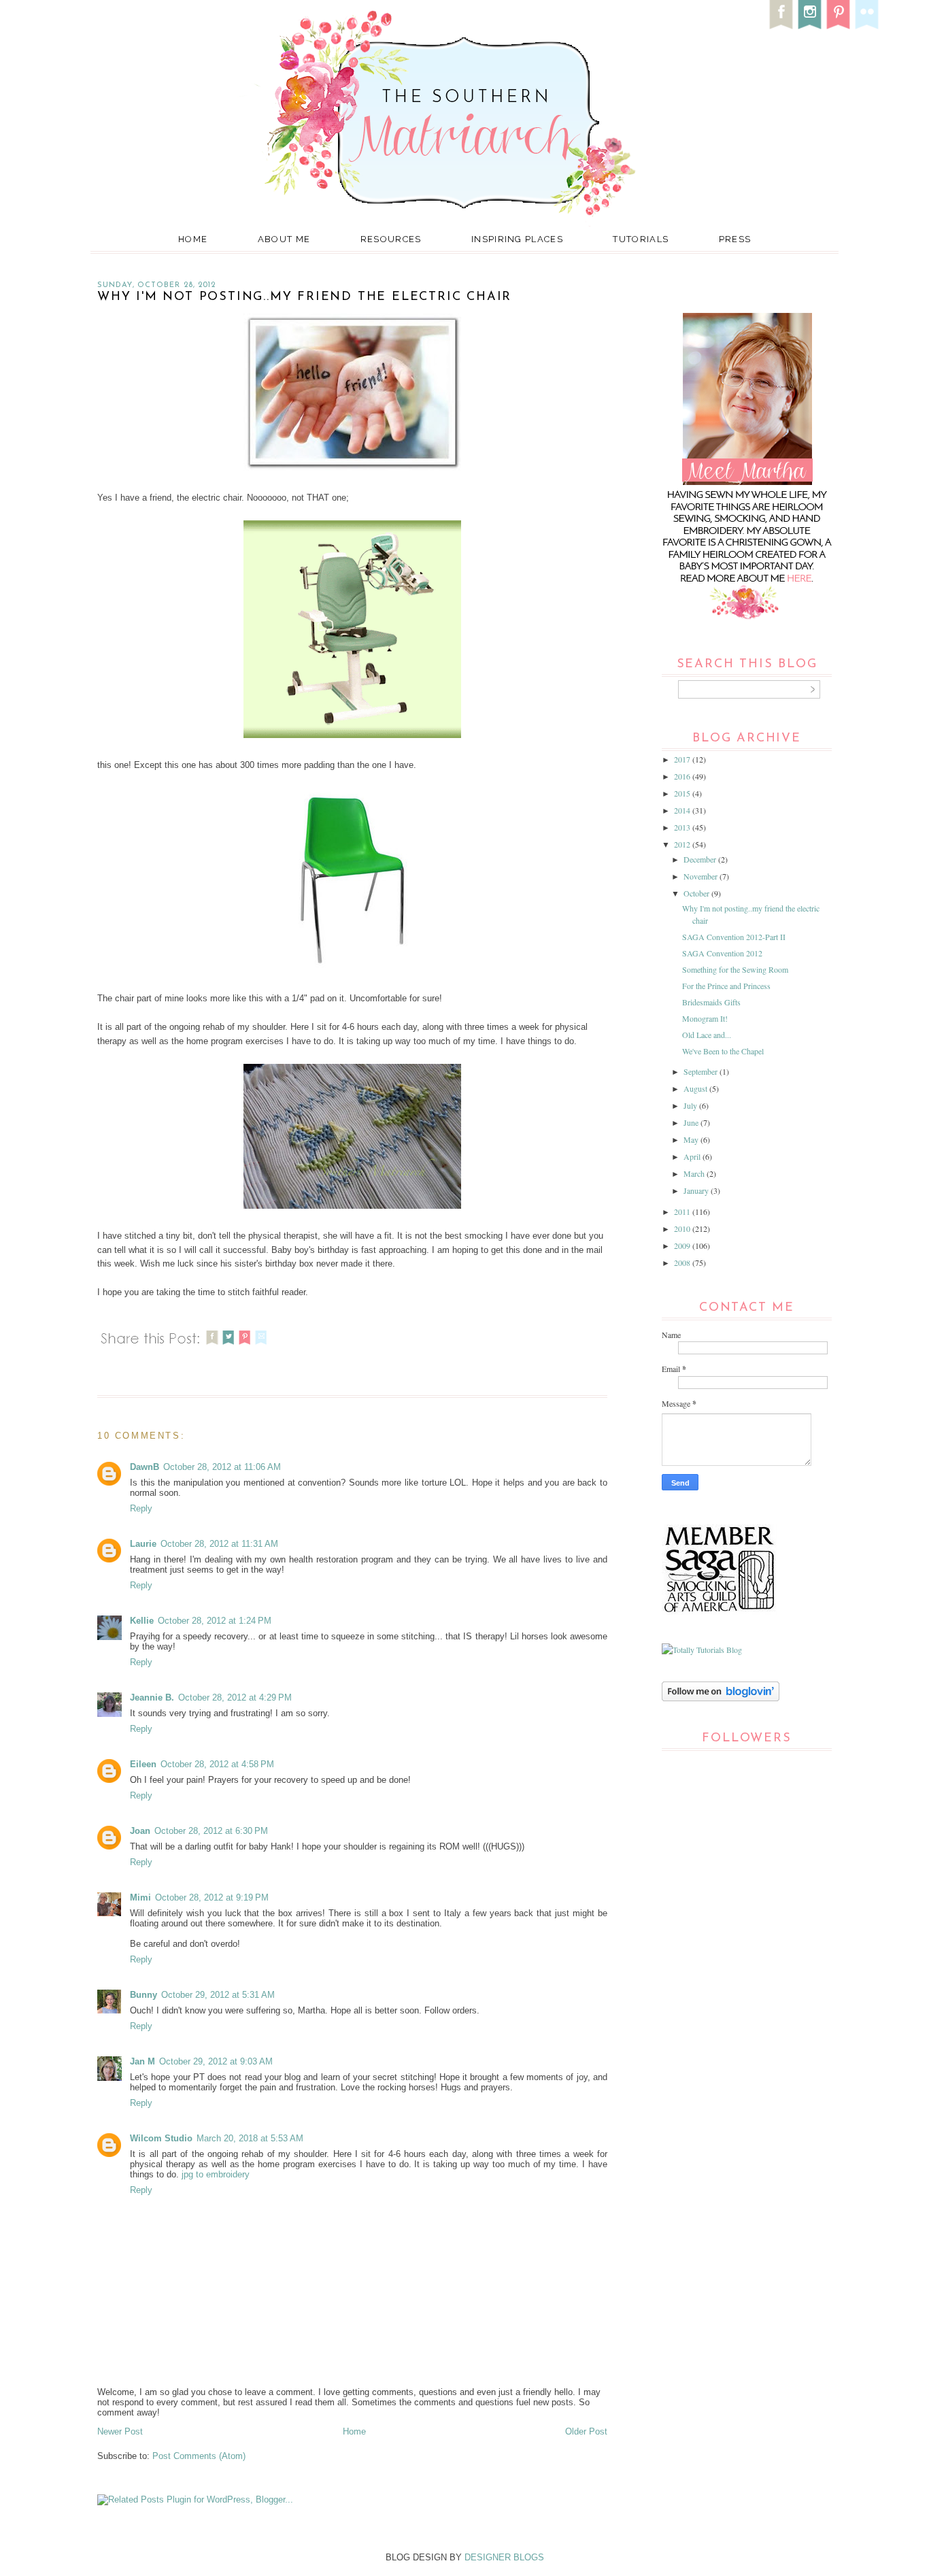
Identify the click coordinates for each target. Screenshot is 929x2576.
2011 (683, 1211)
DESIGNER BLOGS (504, 2557)
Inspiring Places (517, 239)
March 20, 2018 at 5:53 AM (250, 2138)
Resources (391, 239)
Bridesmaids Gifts (711, 1002)
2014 (683, 810)
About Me (284, 239)
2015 (683, 793)
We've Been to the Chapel (723, 1051)
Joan (140, 1831)
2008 (683, 1262)
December (701, 859)
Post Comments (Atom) (199, 2456)
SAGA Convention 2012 (722, 953)
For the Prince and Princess (726, 986)
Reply (141, 1508)
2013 (683, 827)
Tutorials (641, 239)
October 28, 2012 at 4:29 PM (235, 1697)
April (693, 1156)
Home (193, 239)
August (696, 1088)
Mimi (140, 1897)
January (697, 1190)
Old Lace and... (707, 1035)
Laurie (143, 1544)
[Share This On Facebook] (212, 1346)
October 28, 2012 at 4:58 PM (217, 1764)
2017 (683, 759)
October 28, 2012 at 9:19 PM (212, 1897)
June (692, 1122)
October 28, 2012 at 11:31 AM (219, 1544)
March (695, 1173)
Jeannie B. (152, 1697)
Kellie (142, 1621)
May (692, 1139)
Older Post (586, 2431)
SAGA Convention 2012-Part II (734, 937)
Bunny (143, 1995)
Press (735, 239)
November (702, 876)
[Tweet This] (229, 1346)
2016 (683, 776)
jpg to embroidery (216, 2174)
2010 (683, 1228)
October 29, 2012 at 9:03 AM (216, 2061)
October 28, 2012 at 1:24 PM (215, 1621)
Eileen (143, 1764)
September (702, 1071)
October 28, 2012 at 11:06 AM (222, 1467)
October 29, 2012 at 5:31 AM (218, 1995)
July (691, 1105)
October (697, 893)
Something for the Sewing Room (735, 969)
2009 (683, 1245)
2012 (683, 844)
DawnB (145, 1467)
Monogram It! (705, 1018)
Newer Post (120, 2431)
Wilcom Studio (161, 2138)
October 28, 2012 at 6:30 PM (211, 1831)
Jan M (142, 2061)
